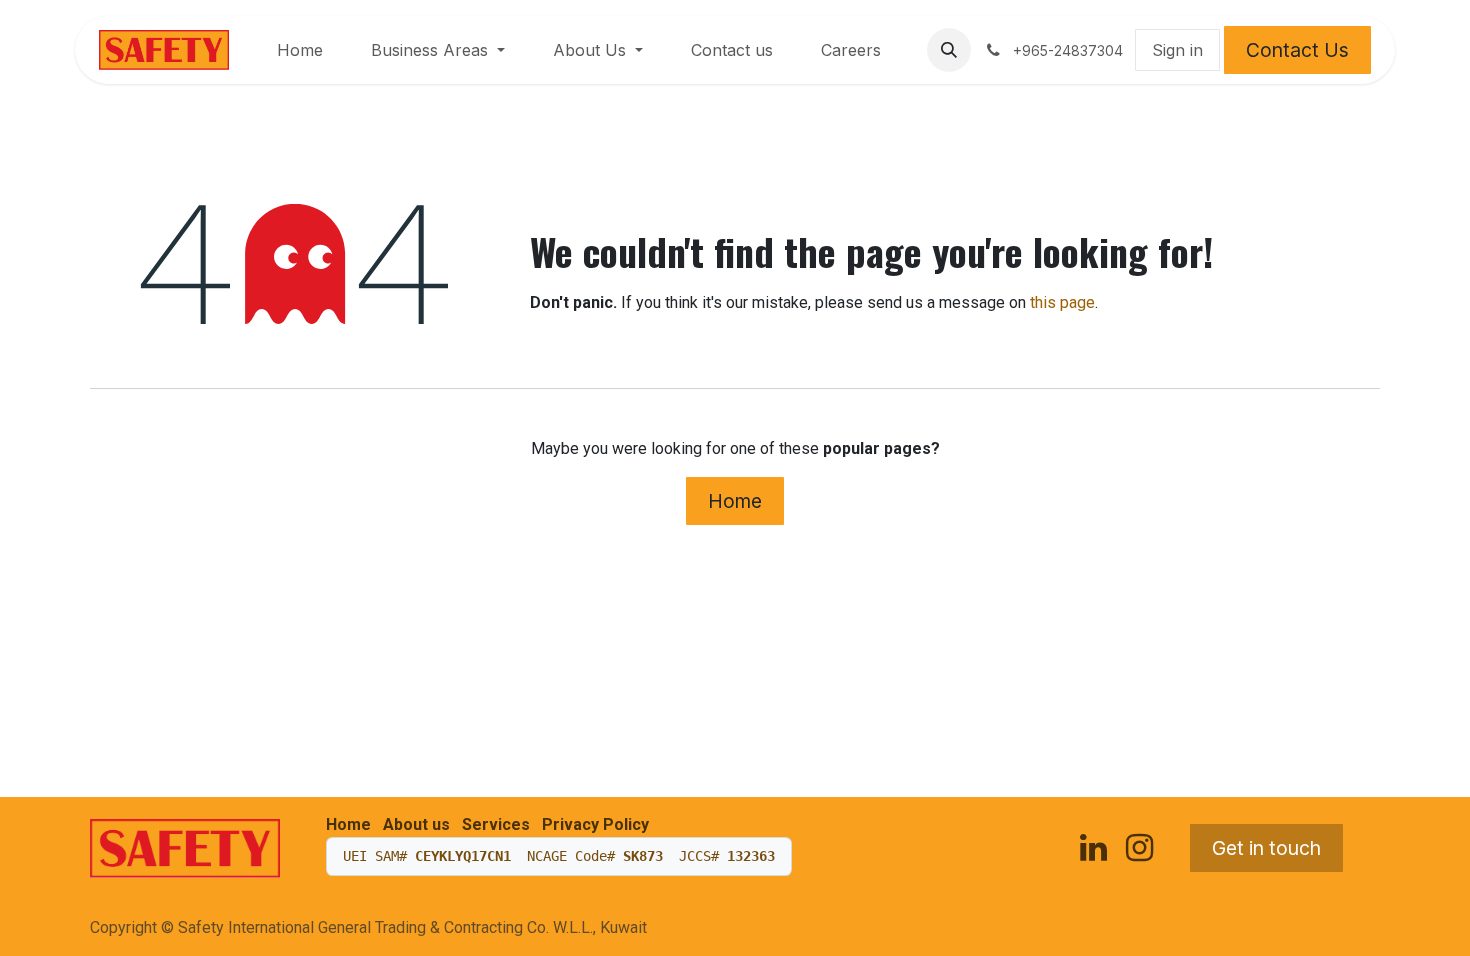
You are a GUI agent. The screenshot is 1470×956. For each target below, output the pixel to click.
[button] (949, 50)
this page (1062, 302)
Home (735, 501)
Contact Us (1297, 50)
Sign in (1177, 50)
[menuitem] (300, 50)
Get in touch (1266, 848)
